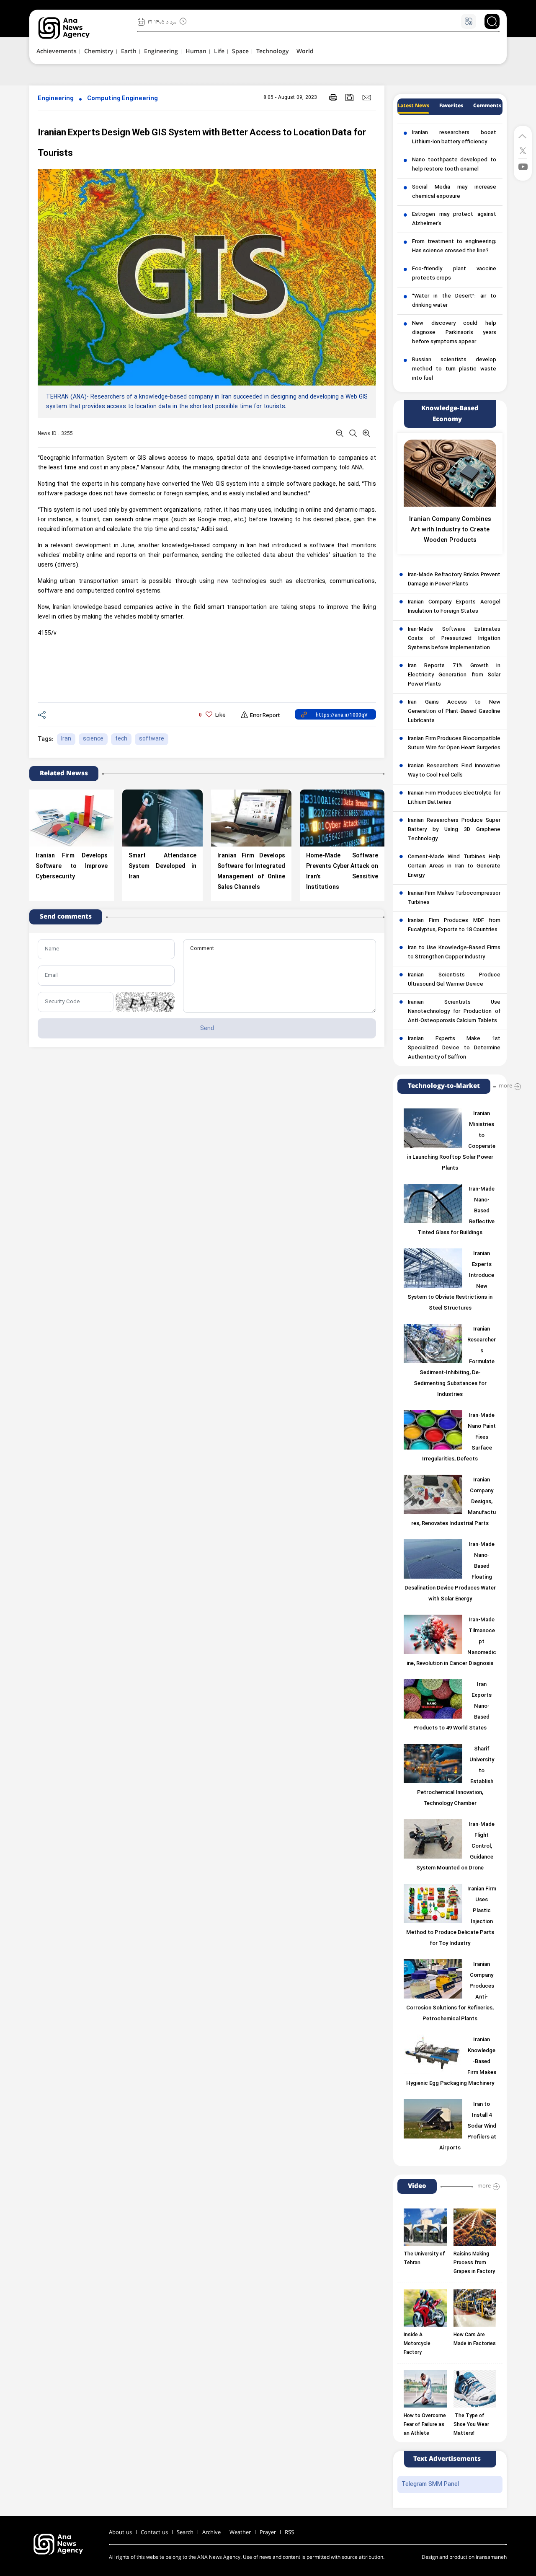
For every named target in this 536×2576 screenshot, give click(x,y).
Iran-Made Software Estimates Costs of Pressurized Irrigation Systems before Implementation (454, 639)
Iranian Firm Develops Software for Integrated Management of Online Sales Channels (251, 872)
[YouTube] (523, 166)
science (93, 739)
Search (185, 2532)
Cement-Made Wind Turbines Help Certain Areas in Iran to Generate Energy (454, 866)
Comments (487, 106)
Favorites (451, 106)
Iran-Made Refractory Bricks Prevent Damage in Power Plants (454, 580)
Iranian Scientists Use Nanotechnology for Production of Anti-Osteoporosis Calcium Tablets (454, 1012)
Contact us (154, 2532)
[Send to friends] (367, 97)
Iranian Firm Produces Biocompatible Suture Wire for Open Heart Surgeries (454, 743)
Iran (66, 739)
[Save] (350, 97)
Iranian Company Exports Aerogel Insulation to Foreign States (454, 607)
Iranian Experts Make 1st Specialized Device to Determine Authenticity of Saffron (454, 1048)
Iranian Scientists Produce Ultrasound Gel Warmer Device (454, 980)
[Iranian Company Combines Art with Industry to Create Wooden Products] (450, 473)
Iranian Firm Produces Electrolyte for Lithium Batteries (454, 798)
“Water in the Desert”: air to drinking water (454, 301)
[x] (523, 150)
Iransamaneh (491, 2557)
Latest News (413, 106)
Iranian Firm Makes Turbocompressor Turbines (454, 898)
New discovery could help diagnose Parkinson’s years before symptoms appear (454, 333)
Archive (211, 2532)
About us (120, 2532)
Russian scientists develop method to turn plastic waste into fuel (454, 369)
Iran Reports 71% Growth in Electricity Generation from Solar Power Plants (454, 675)
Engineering (56, 99)
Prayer (268, 2532)
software (152, 739)
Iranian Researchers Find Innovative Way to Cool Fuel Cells (454, 771)
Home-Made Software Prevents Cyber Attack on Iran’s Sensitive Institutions (342, 872)
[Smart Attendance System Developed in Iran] (162, 818)
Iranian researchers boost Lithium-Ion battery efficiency (454, 137)
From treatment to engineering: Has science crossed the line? (454, 246)
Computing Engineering (122, 99)
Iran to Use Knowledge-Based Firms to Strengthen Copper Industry (454, 953)
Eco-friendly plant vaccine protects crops (454, 274)
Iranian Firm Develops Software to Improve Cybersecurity (72, 866)
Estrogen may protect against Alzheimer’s (454, 219)
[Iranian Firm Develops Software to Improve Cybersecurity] (72, 818)
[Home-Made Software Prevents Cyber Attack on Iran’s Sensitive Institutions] (342, 818)
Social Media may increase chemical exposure (454, 192)
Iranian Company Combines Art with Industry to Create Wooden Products (450, 530)
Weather (240, 2532)
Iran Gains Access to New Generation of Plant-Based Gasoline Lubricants (454, 712)
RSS (289, 2532)
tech (121, 739)
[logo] (73, 28)
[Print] (333, 97)
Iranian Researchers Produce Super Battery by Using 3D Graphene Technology (454, 830)
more (505, 1086)
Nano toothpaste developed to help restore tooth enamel (454, 165)
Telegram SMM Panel (430, 2484)
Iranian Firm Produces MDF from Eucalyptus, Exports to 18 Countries (454, 925)
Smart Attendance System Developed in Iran (162, 866)
